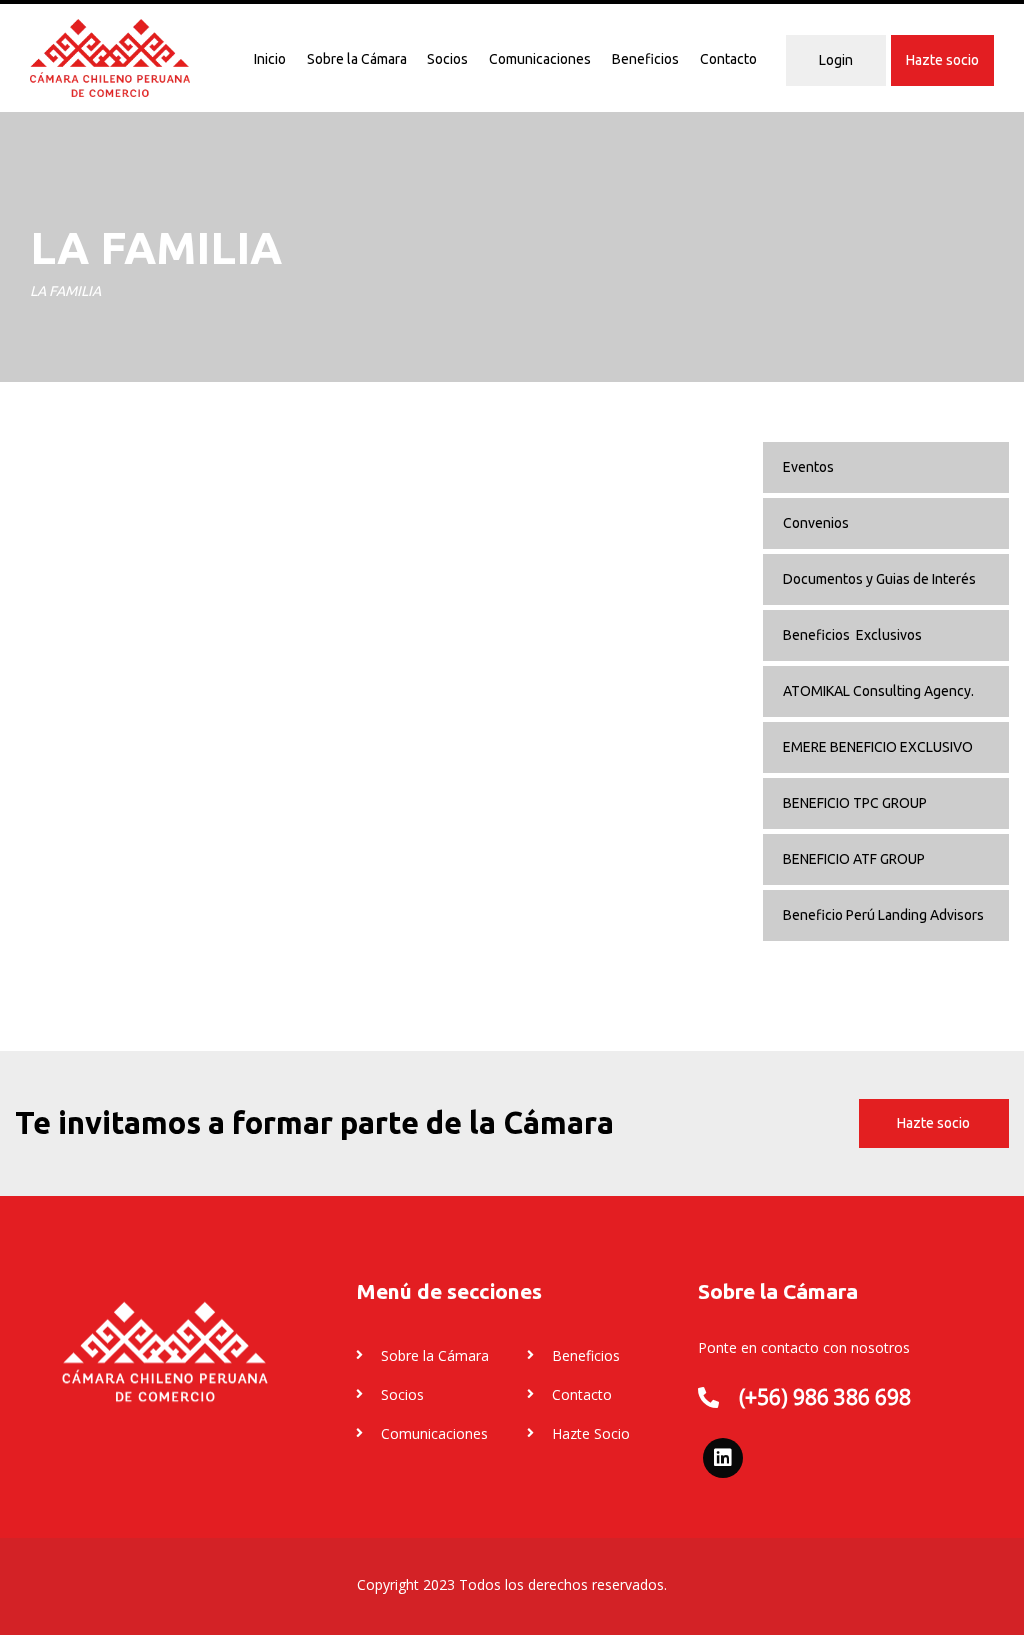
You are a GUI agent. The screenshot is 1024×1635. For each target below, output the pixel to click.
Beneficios (645, 59)
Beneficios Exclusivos (852, 635)
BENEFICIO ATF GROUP (854, 859)
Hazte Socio (591, 1433)
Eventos (808, 467)
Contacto (728, 59)
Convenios (816, 523)
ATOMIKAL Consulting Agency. (878, 691)
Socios (447, 59)
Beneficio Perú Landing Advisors (883, 915)
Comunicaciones (540, 59)
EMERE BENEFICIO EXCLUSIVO (878, 747)
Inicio (270, 59)
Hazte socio (942, 60)
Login (836, 60)
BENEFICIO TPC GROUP (855, 803)
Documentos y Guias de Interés (879, 579)
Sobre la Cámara (357, 59)
